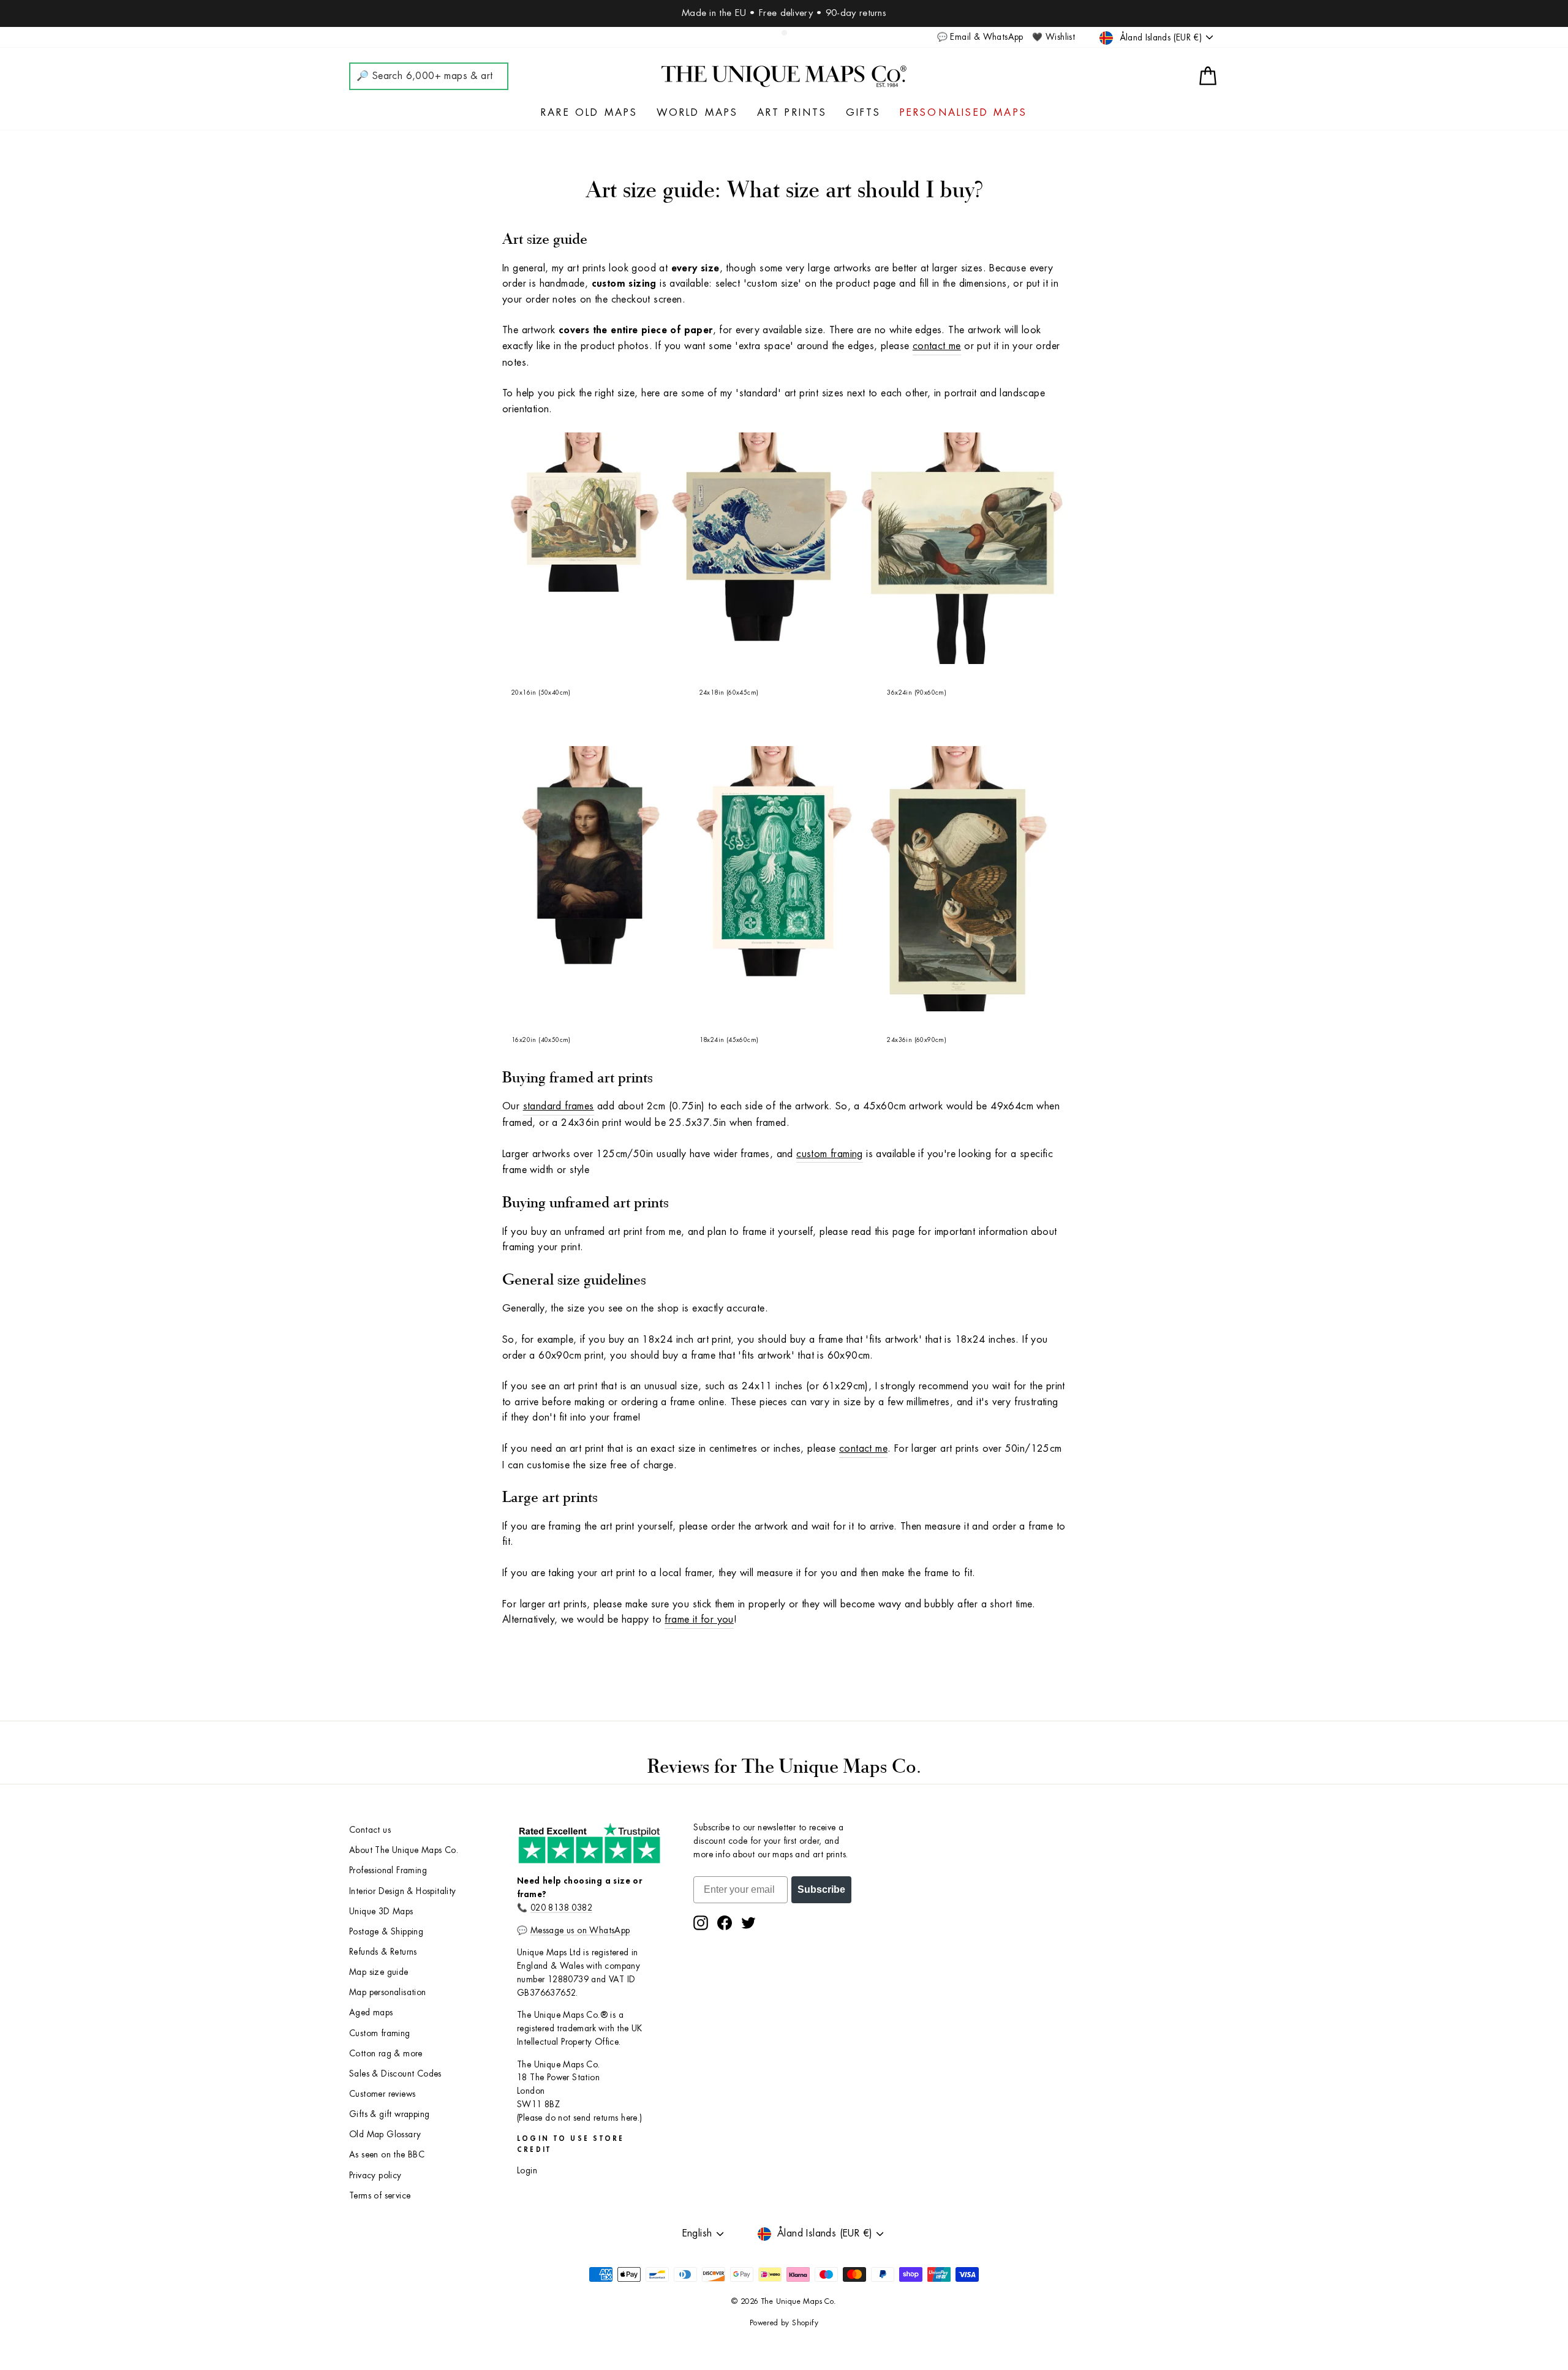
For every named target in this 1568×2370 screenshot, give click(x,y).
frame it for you (699, 1620)
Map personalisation (388, 1992)
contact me (937, 346)
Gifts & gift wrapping (389, 2114)
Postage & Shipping (386, 1932)
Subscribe (821, 1889)
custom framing (830, 1154)
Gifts (864, 113)
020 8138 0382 (561, 1908)
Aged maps (371, 2013)
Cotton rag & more (386, 2054)
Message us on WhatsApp (580, 1930)
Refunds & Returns (383, 1952)
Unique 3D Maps (381, 1911)
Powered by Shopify (784, 2323)
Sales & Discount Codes (395, 2074)
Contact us (370, 1830)
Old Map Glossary (385, 2134)
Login (527, 2171)
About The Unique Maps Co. (404, 1850)
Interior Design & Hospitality (403, 1891)
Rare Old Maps (590, 113)
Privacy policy (375, 2176)
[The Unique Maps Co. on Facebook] (725, 1923)
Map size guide (379, 1972)
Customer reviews (382, 2094)
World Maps (698, 113)
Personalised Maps (963, 113)
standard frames (559, 1106)
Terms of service (380, 2196)
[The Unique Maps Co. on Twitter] (748, 1923)
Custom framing (380, 2033)
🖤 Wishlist (1053, 37)
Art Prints (792, 113)
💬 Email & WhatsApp (980, 37)
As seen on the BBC (387, 2155)
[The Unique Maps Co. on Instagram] (701, 1923)
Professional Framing (388, 1870)
